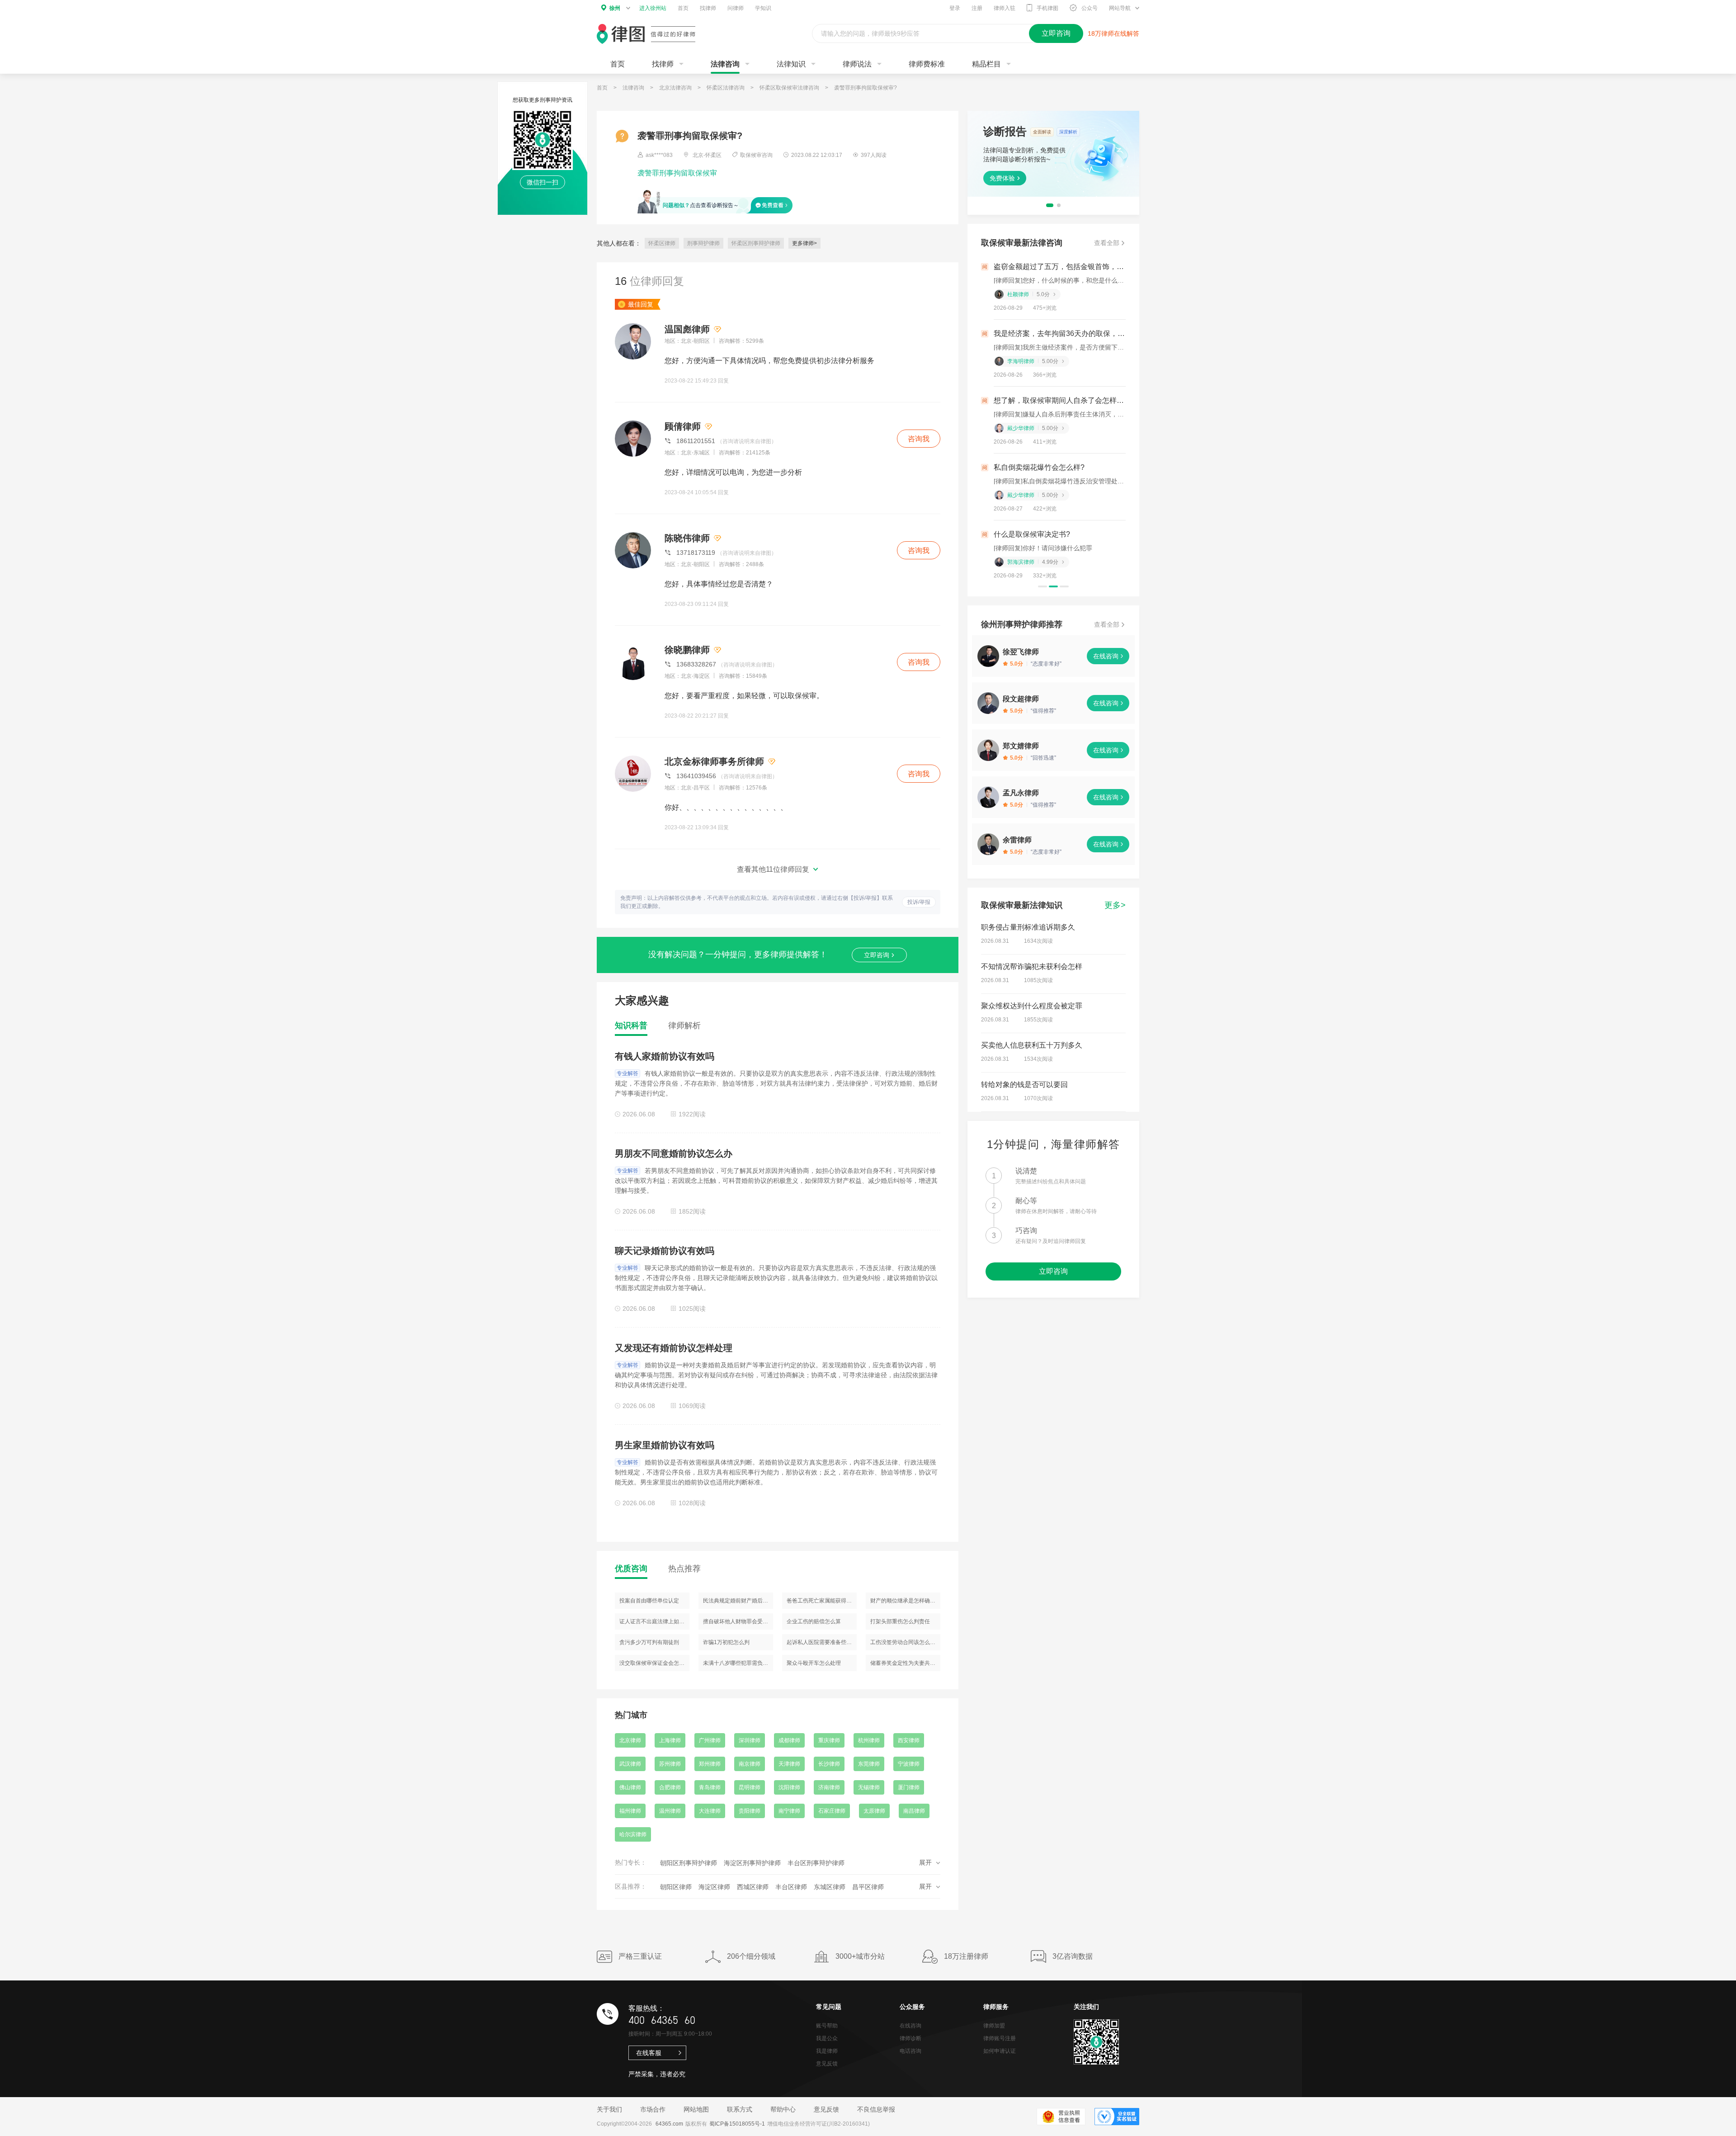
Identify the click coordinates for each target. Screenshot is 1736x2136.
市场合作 (653, 2109)
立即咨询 (877, 955)
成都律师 (789, 1740)
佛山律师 (630, 1787)
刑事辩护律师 (703, 243)
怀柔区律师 (662, 243)
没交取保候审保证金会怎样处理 (654, 1663)
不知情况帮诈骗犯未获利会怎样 (1032, 966)
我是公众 (827, 2038)
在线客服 (649, 2053)
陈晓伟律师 (687, 538)
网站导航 (1120, 8)
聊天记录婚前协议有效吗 (665, 1251)
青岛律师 (710, 1787)
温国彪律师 (687, 329)
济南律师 (829, 1787)
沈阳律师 (789, 1787)
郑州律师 (710, 1764)
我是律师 (827, 2051)
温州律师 (670, 1811)
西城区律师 (753, 1887)
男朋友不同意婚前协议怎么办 (674, 1153)
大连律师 (710, 1811)
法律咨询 (725, 64)
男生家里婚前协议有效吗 (665, 1445)
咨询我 (919, 439)
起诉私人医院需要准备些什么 (822, 1642)
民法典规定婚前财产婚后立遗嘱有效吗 (738, 1601)
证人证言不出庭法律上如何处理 (654, 1621)
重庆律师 (829, 1740)
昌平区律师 (868, 1887)
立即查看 (1002, 177)
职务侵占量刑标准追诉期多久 (1028, 927)
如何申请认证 (1000, 2051)
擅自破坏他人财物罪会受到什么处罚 (738, 1621)
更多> (1115, 905)
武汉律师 (630, 1764)
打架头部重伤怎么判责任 (900, 1621)
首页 (683, 8)
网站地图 (696, 2109)
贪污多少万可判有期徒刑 (649, 1642)
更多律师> (804, 243)
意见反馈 (827, 2064)
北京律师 (630, 1740)
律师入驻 (1005, 8)
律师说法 (857, 64)
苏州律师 (670, 1764)
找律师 (708, 8)
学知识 (763, 8)
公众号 (1090, 8)
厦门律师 (909, 1787)
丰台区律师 (791, 1887)
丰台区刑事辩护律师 (816, 1863)
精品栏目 (986, 64)
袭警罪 (648, 173)
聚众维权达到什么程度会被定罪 (1032, 1006)
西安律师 (909, 1740)
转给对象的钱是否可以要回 (1024, 1085)
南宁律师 (789, 1811)
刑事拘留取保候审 (688, 173)
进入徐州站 (653, 8)
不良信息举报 (876, 2109)
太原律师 (874, 1811)
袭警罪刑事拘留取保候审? (866, 88)
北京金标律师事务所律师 (714, 761)
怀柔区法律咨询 (726, 88)
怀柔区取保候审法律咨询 (789, 88)
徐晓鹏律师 (687, 650)
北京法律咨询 (675, 88)
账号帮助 (827, 2026)
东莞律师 (869, 1764)
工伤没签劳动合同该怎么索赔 (905, 1642)
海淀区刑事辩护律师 (752, 1863)
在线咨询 (1106, 656)
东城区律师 (830, 1887)
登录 (955, 8)
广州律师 (710, 1740)
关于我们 (609, 2109)
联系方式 (740, 2109)
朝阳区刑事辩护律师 (689, 1863)
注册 (977, 8)
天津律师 (789, 1764)
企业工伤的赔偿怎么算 (814, 1621)
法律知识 (791, 64)
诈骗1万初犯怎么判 (726, 1642)
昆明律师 (750, 1787)
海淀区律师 (714, 1887)
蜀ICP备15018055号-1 (737, 2124)
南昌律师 (914, 1811)
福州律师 (630, 1811)
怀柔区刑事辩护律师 (756, 243)
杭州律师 (869, 1740)
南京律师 (750, 1764)
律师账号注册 (1000, 2038)
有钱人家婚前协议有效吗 (665, 1056)
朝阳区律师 (676, 1887)
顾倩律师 (683, 426)
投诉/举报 (919, 902)
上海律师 (670, 1740)
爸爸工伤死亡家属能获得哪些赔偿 (822, 1601)
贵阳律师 (750, 1811)
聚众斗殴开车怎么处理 (814, 1663)
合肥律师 (670, 1787)
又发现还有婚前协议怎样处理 (674, 1348)
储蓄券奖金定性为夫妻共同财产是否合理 (905, 1663)
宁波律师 (909, 1764)
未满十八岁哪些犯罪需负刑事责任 (738, 1663)
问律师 (736, 8)
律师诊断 (910, 2038)
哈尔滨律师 (633, 1834)
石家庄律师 (832, 1811)
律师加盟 (994, 2026)
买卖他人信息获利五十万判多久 (1032, 1045)
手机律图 (1047, 8)
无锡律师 (869, 1787)
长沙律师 (829, 1764)
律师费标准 (927, 64)
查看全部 (1107, 243)
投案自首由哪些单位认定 (649, 1601)
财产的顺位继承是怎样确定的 (905, 1601)
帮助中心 (783, 2109)
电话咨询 (910, 2051)
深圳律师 (750, 1740)
